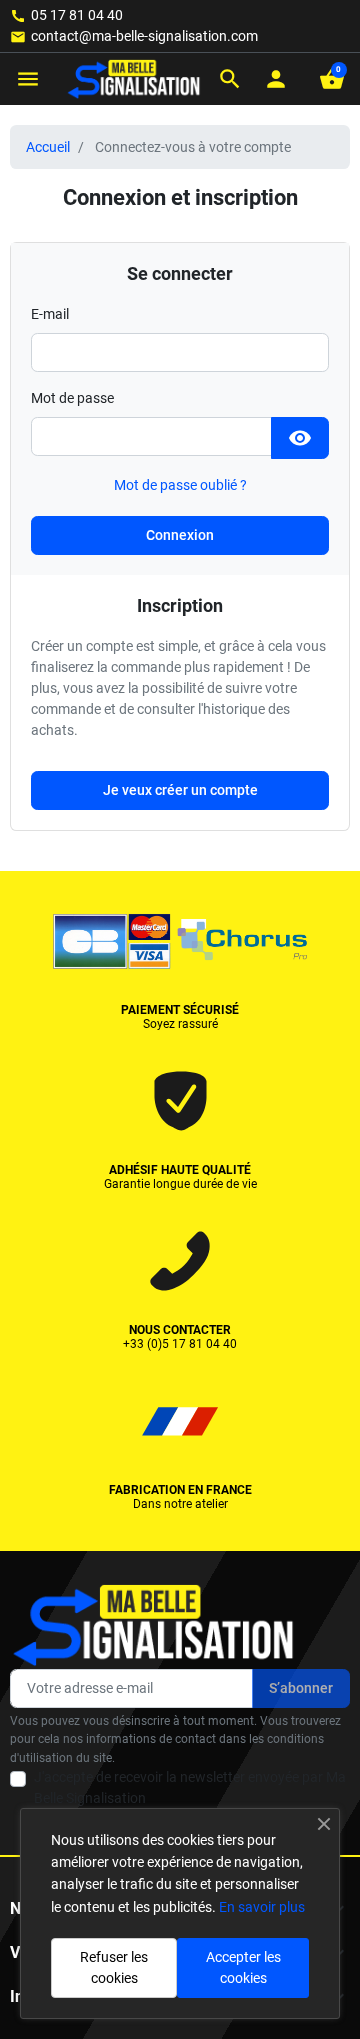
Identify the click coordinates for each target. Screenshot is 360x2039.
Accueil (48, 147)
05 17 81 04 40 (77, 15)
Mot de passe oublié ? (180, 485)
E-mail (50, 314)
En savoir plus (262, 1907)
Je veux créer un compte (180, 790)
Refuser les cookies (114, 1967)
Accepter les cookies (243, 1967)
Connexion (180, 535)
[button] (230, 79)
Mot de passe (72, 398)
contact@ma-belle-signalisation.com (144, 36)
